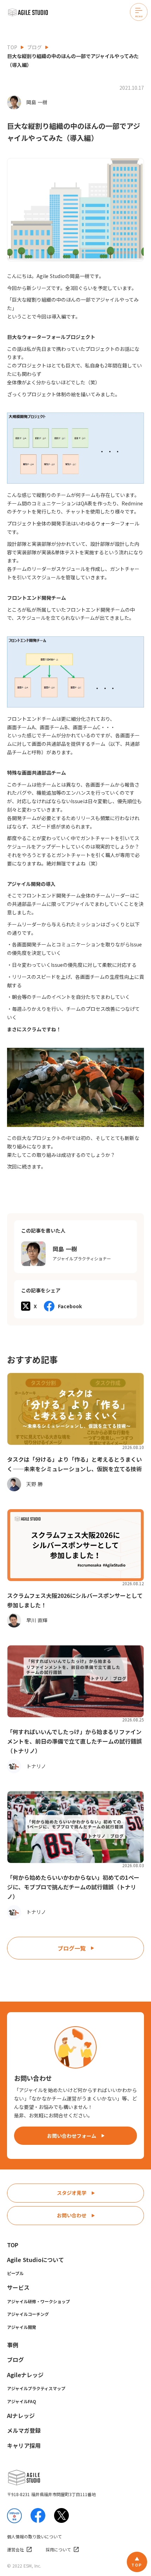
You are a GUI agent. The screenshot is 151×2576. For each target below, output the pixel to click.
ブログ (34, 47)
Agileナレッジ (25, 2375)
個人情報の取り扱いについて (34, 2537)
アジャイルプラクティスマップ (36, 2388)
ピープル (15, 2273)
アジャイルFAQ (22, 2401)
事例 (13, 2345)
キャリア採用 (24, 2445)
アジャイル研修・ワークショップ (38, 2301)
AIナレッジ (21, 2416)
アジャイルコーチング (28, 2314)
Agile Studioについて (35, 2260)
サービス (18, 2287)
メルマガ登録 (24, 2430)
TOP (12, 47)
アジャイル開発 (22, 2327)
